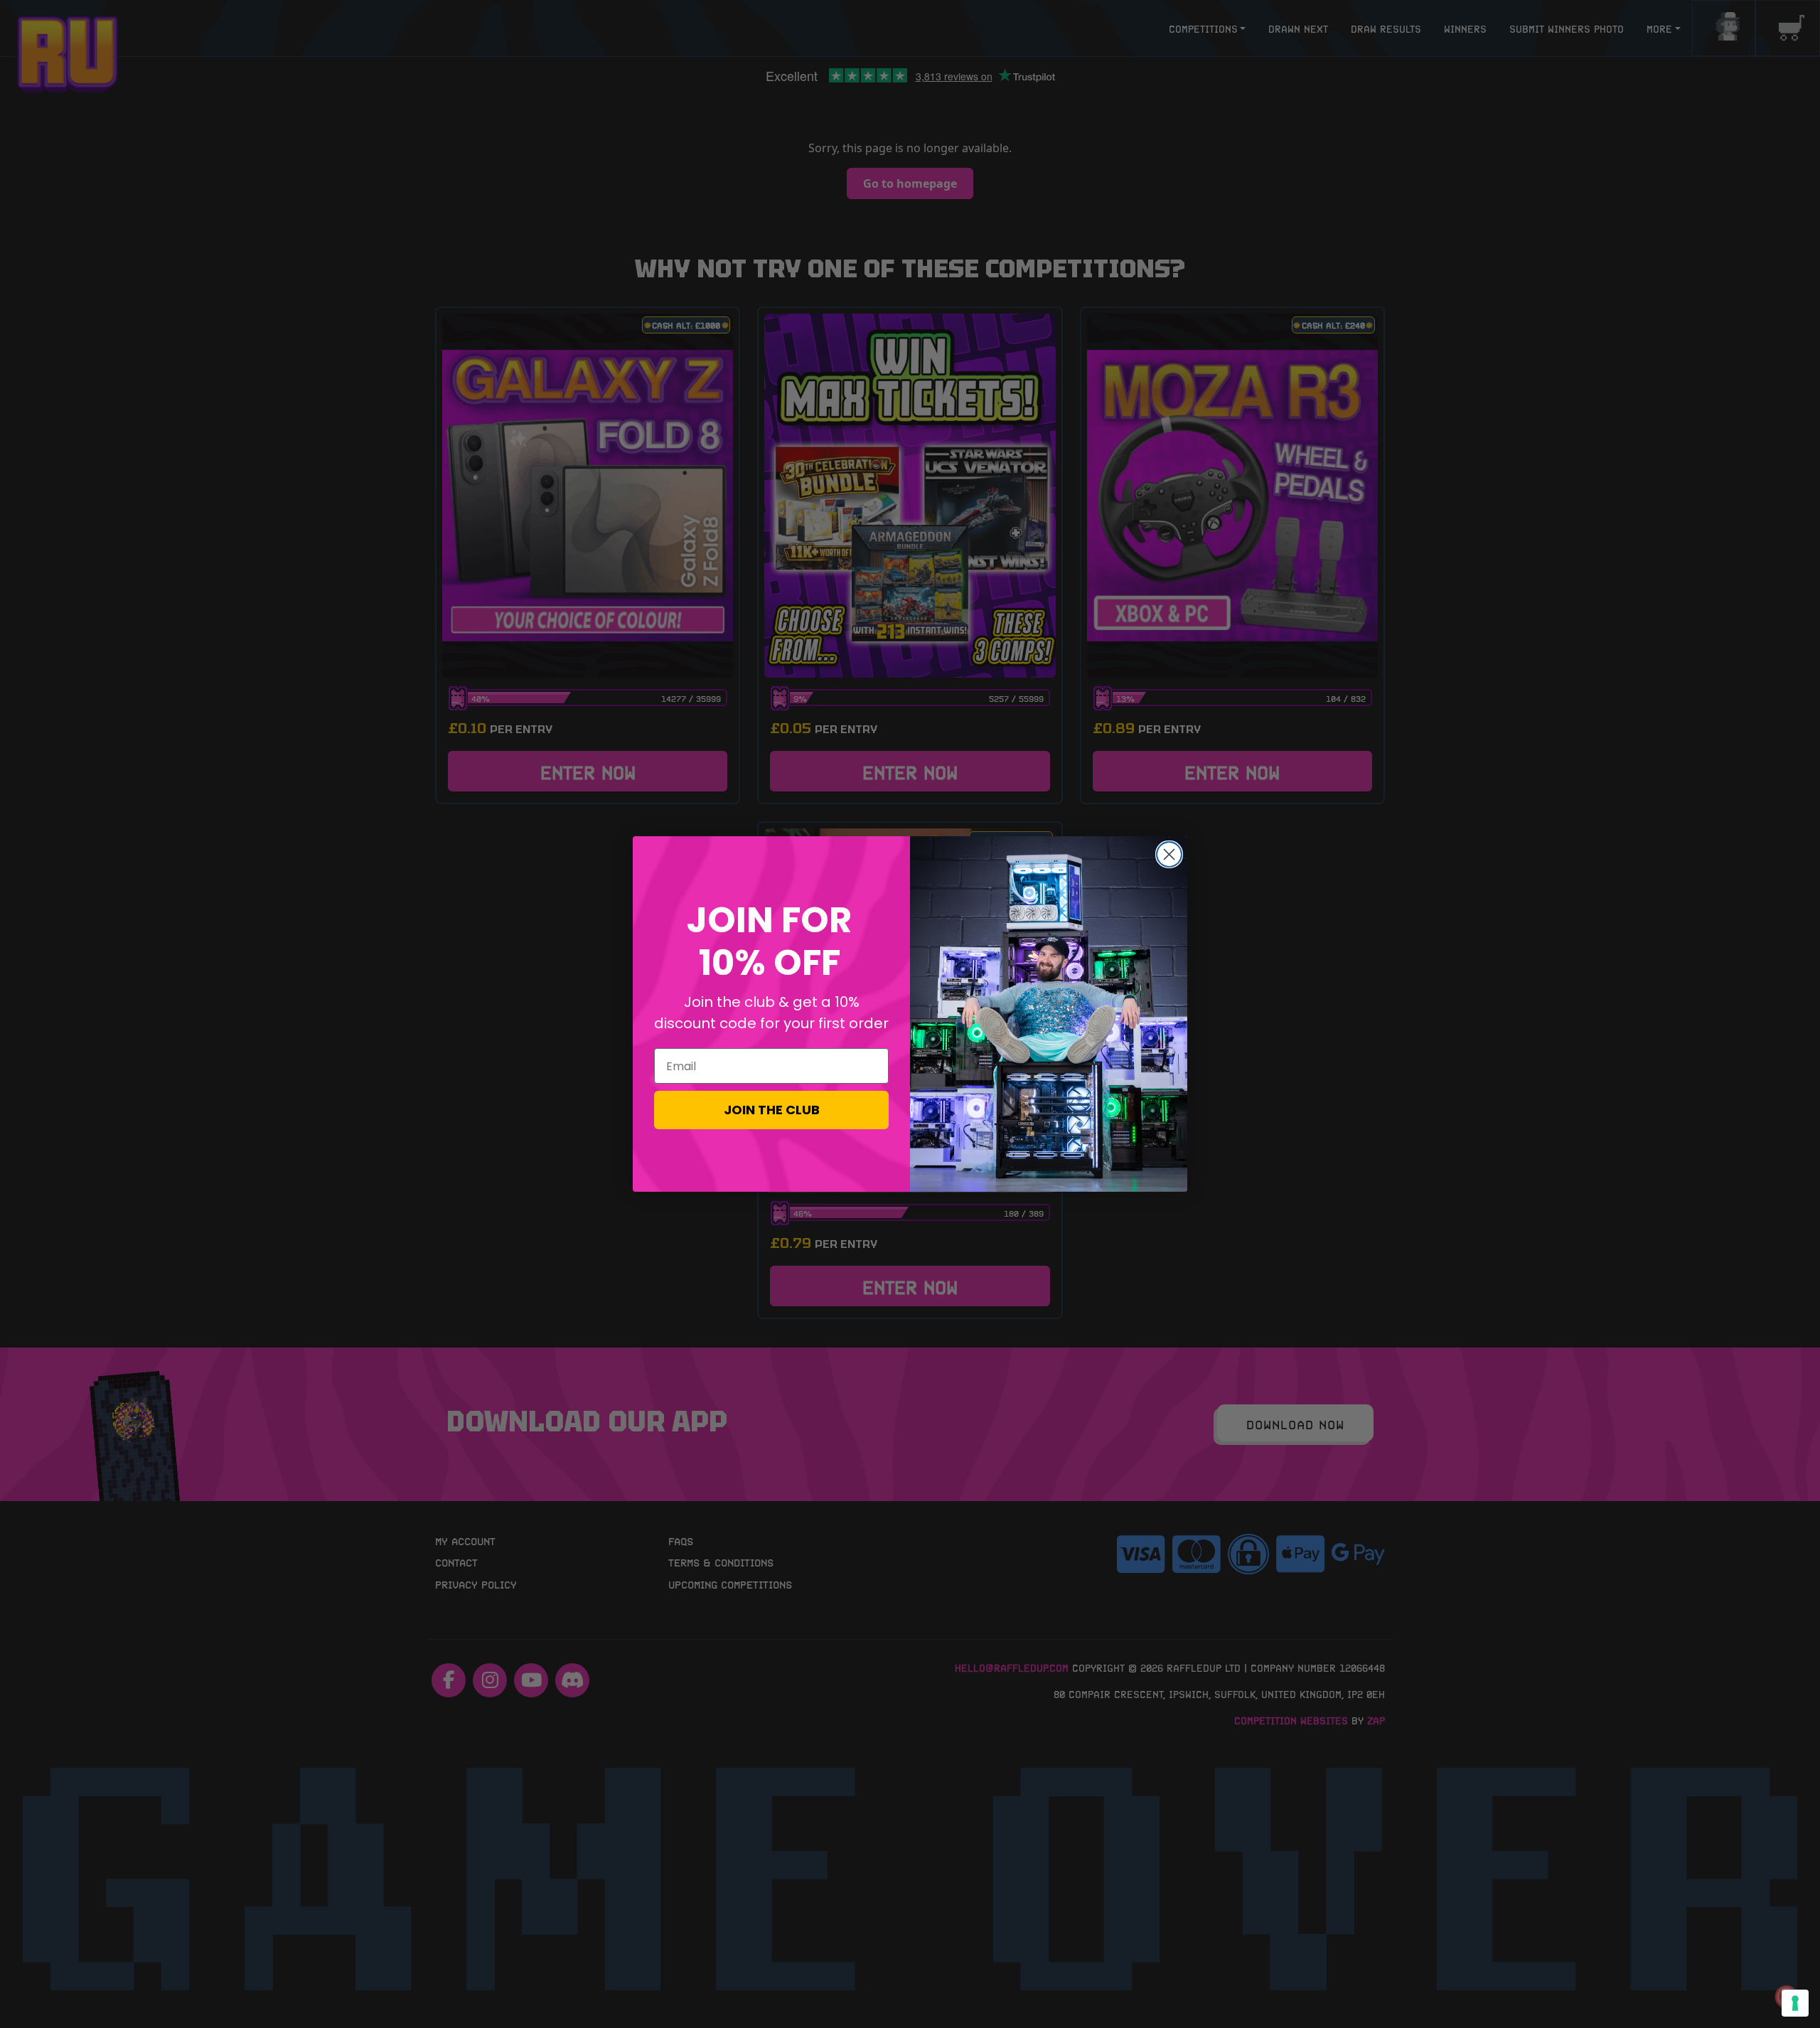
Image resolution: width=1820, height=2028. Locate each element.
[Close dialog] (1169, 854)
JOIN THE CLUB (772, 1110)
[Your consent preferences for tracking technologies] (1795, 2003)
